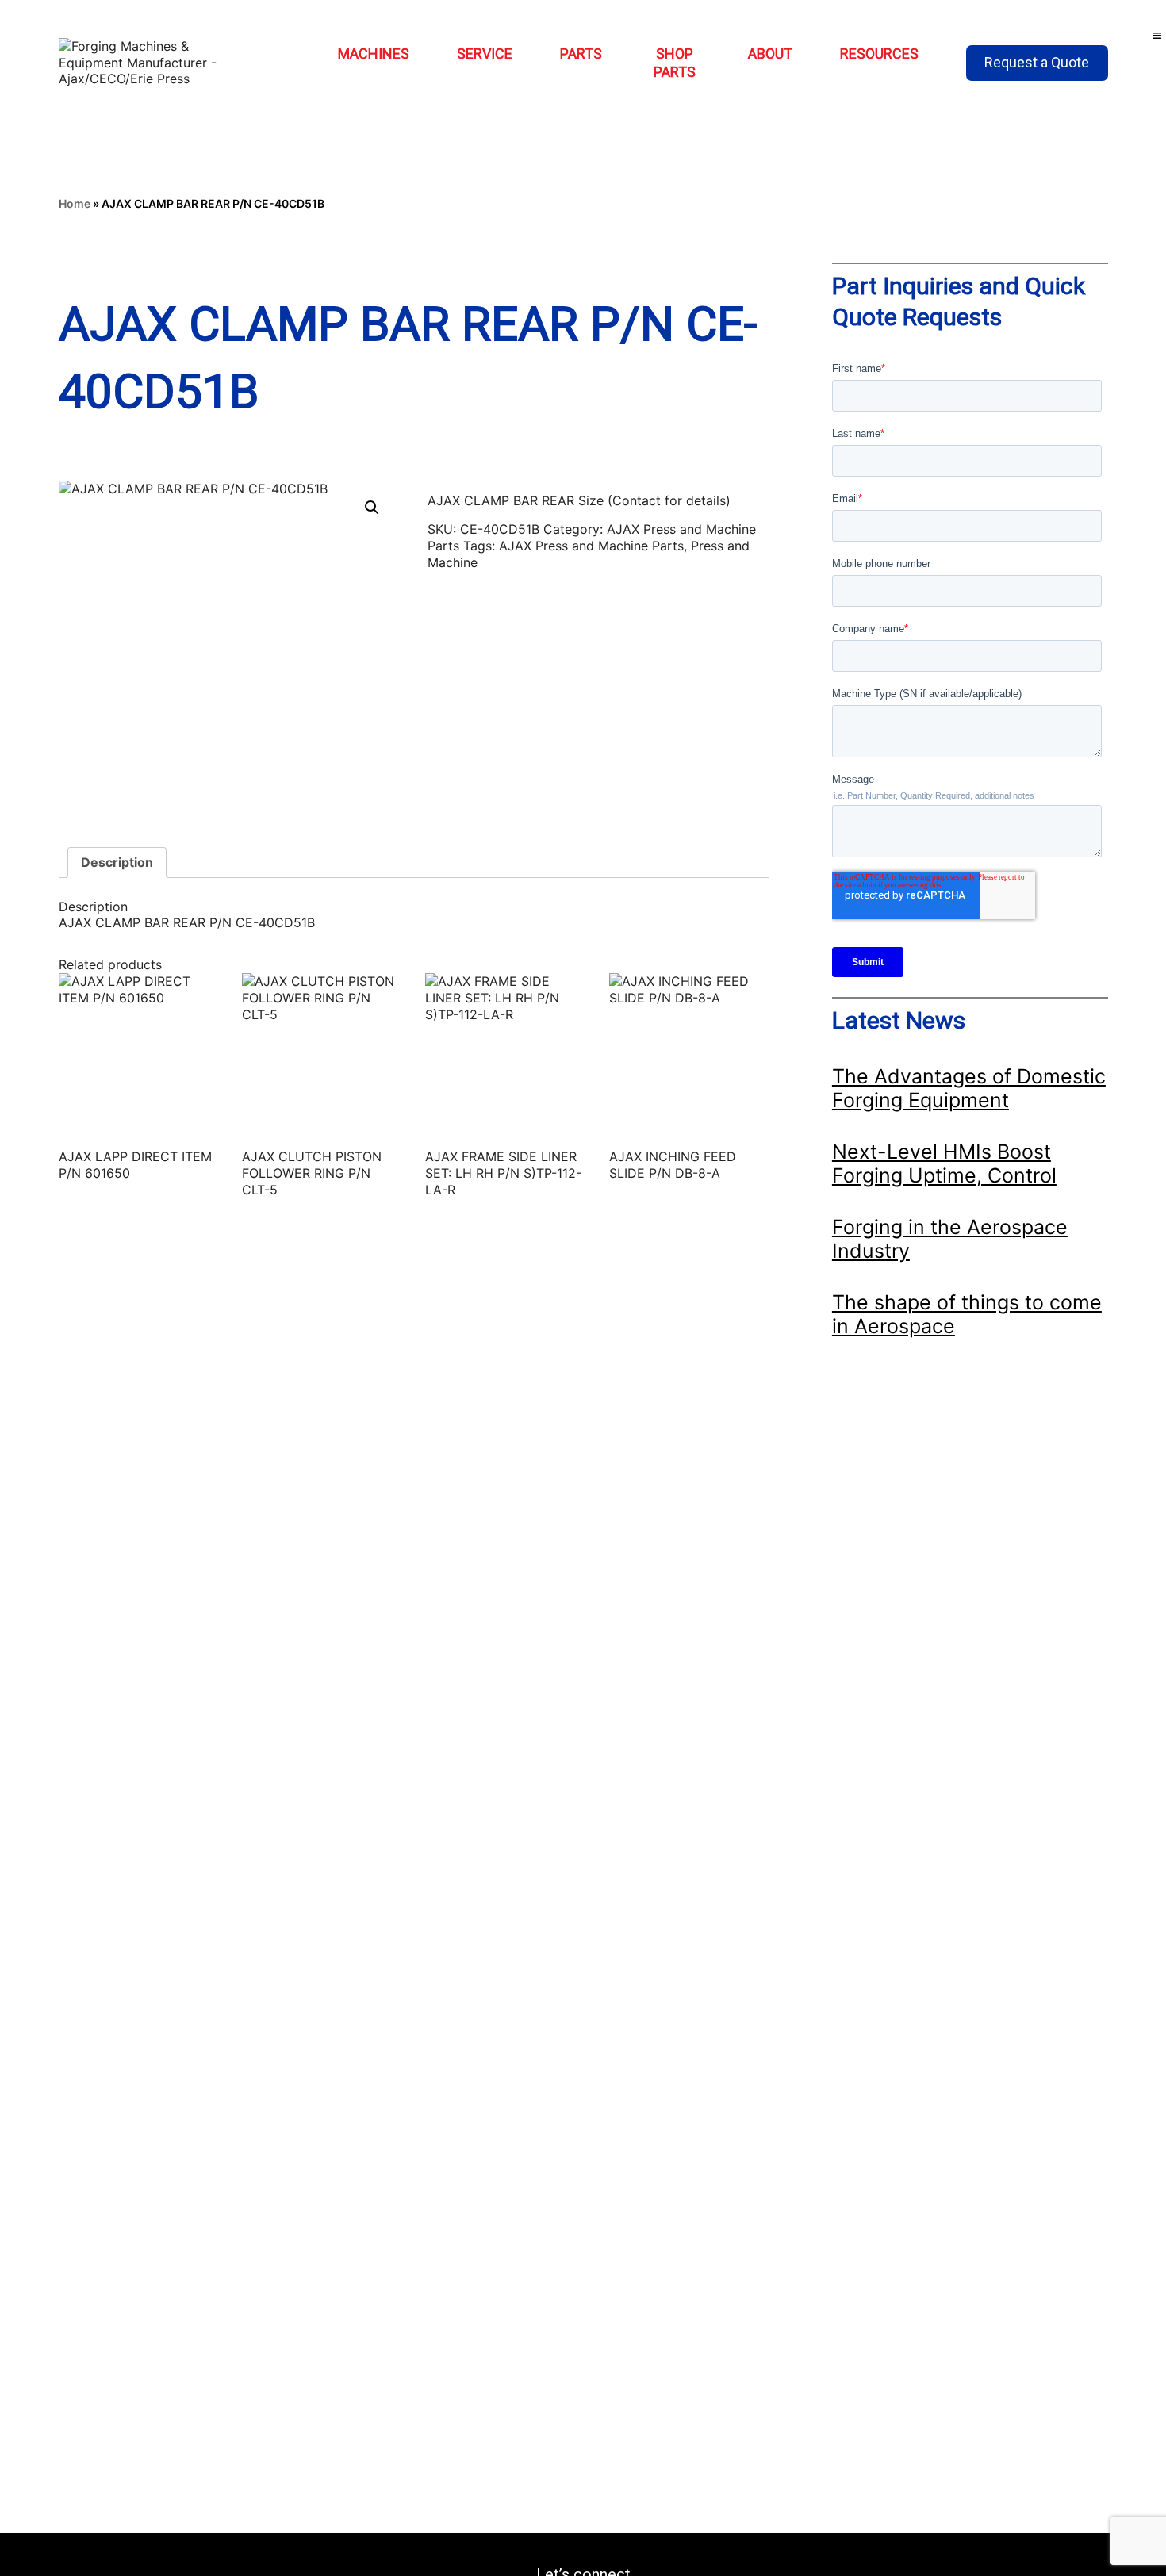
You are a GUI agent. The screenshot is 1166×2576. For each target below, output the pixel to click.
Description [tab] (117, 862)
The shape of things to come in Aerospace (967, 1314)
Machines (374, 54)
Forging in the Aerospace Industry (950, 1239)
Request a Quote (1037, 62)
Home (75, 203)
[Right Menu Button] (1157, 36)
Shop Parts (675, 63)
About (770, 54)
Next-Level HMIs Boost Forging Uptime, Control (944, 1163)
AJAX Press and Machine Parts (591, 546)
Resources (879, 54)
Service (485, 54)
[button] (372, 508)
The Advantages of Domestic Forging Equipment (969, 1088)
